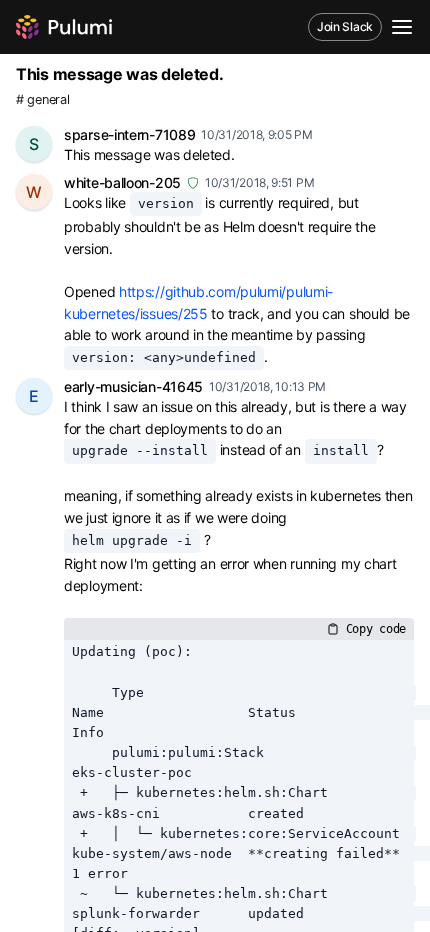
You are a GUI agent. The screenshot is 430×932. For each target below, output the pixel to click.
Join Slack (345, 26)
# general (42, 99)
